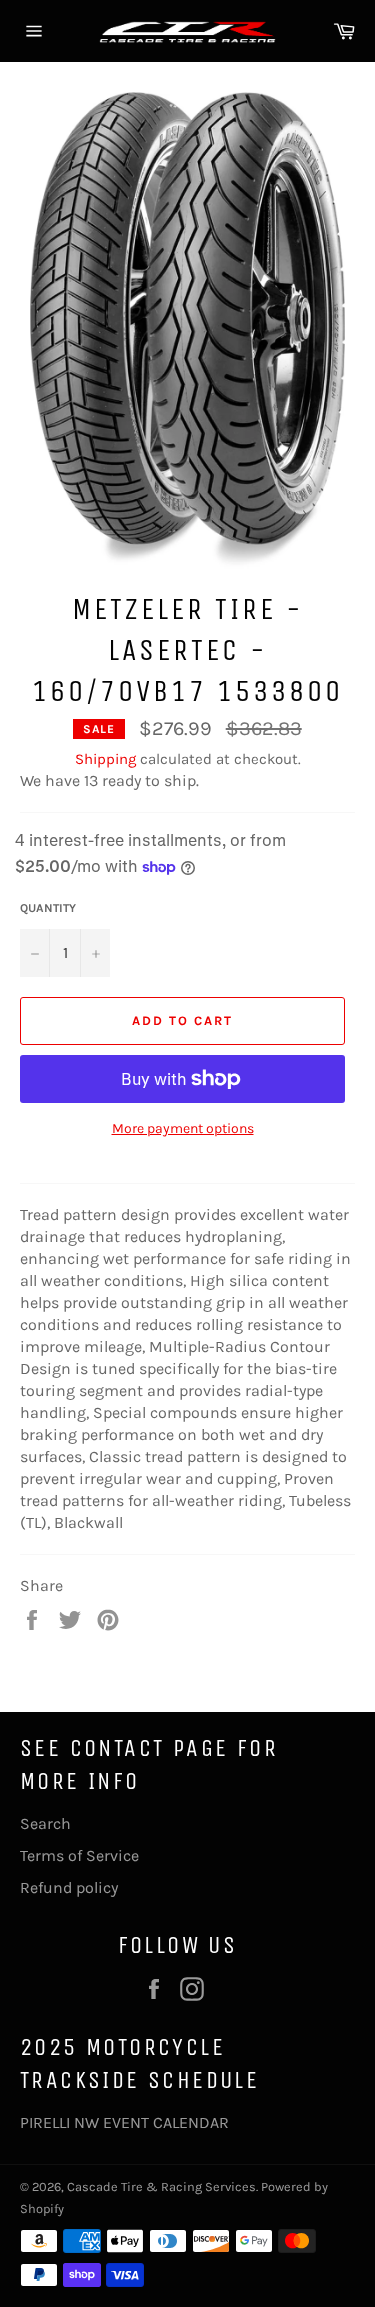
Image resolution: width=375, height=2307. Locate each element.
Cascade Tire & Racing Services (161, 2186)
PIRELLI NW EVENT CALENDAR (124, 2122)
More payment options (183, 1128)
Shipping (105, 759)
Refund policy (69, 1887)
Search (45, 1823)
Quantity (48, 908)
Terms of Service (79, 1855)
